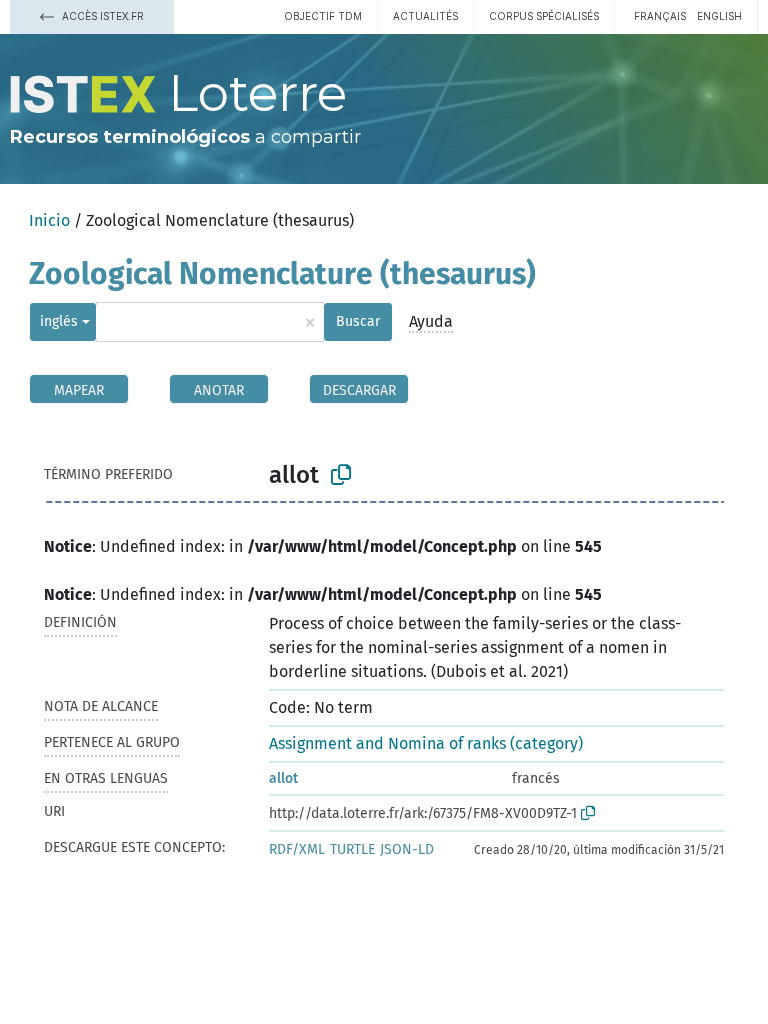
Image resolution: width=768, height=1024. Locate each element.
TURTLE (352, 849)
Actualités (425, 16)
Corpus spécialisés (544, 16)
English (719, 16)
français (660, 16)
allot (283, 778)
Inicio (49, 220)
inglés (59, 321)
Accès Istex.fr (101, 16)
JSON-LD (407, 849)
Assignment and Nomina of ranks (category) (426, 743)
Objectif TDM (323, 16)
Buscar (358, 321)
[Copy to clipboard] (341, 475)
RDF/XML (297, 849)
